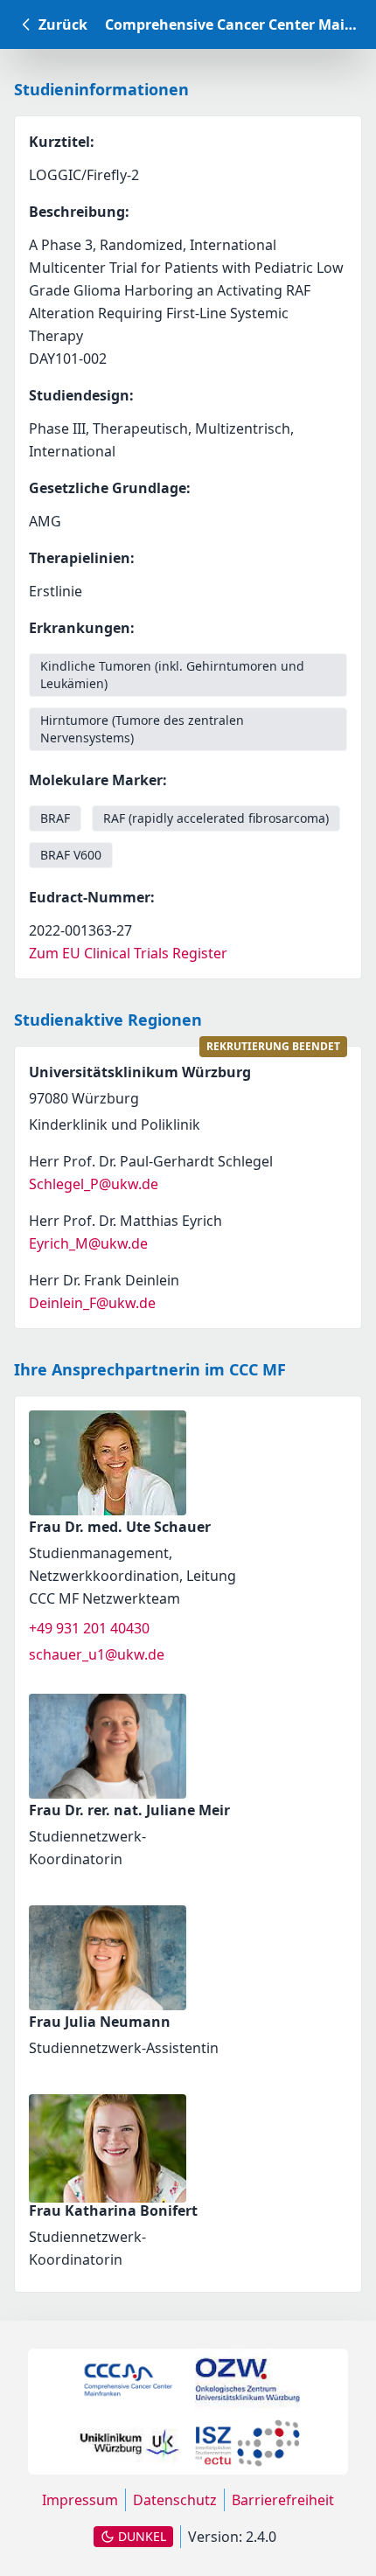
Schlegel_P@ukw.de (94, 1184)
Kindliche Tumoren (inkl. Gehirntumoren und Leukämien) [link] (172, 675)
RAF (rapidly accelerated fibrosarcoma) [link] (216, 818)
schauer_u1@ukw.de (97, 1654)
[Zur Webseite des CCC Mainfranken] (129, 2381)
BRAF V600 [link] (71, 855)
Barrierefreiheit (283, 2500)
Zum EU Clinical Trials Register (128, 953)
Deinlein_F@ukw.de (92, 1303)
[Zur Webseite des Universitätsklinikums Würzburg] (129, 2443)
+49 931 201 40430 (89, 1628)
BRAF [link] (55, 818)
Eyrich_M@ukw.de (88, 1243)
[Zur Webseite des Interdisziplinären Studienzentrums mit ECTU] (247, 2443)
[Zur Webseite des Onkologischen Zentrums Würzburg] (247, 2380)
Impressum (80, 2500)
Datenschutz (175, 2500)
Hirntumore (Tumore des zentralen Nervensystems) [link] (142, 729)
